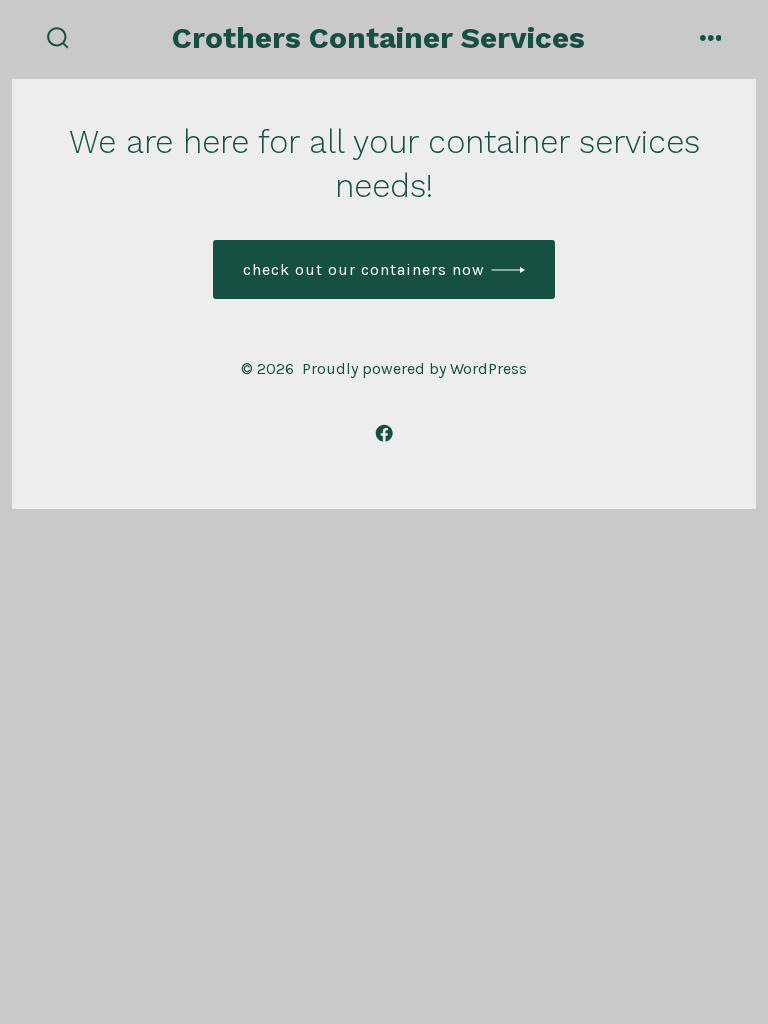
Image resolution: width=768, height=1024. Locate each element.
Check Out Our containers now (364, 269)
